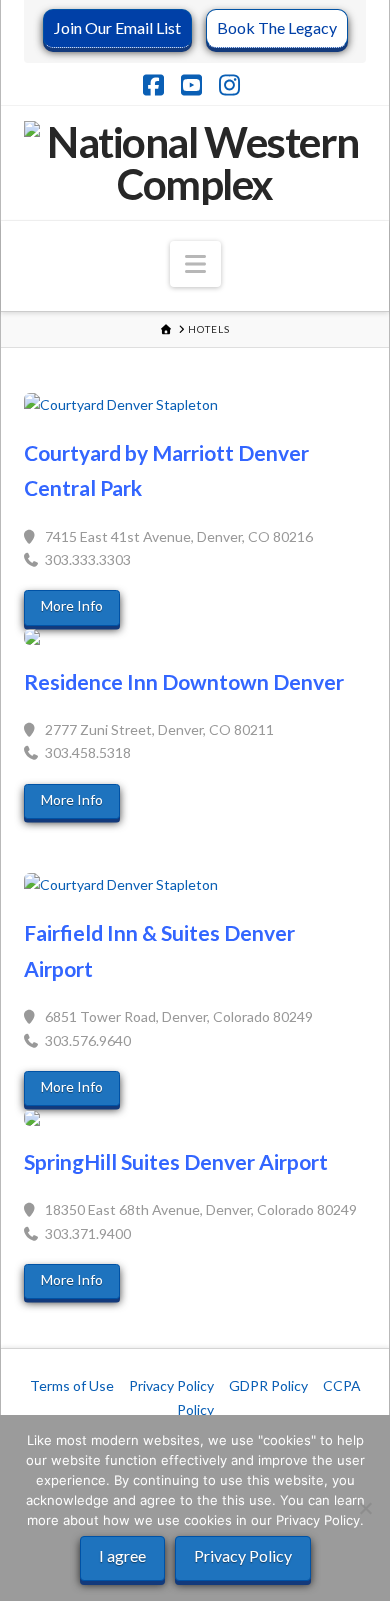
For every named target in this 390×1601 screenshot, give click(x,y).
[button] (195, 264)
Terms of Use (72, 1385)
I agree (122, 1555)
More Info (72, 605)
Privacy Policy (171, 1385)
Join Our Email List (117, 27)
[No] (365, 1508)
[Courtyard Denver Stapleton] (194, 405)
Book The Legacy (277, 27)
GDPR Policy (268, 1385)
